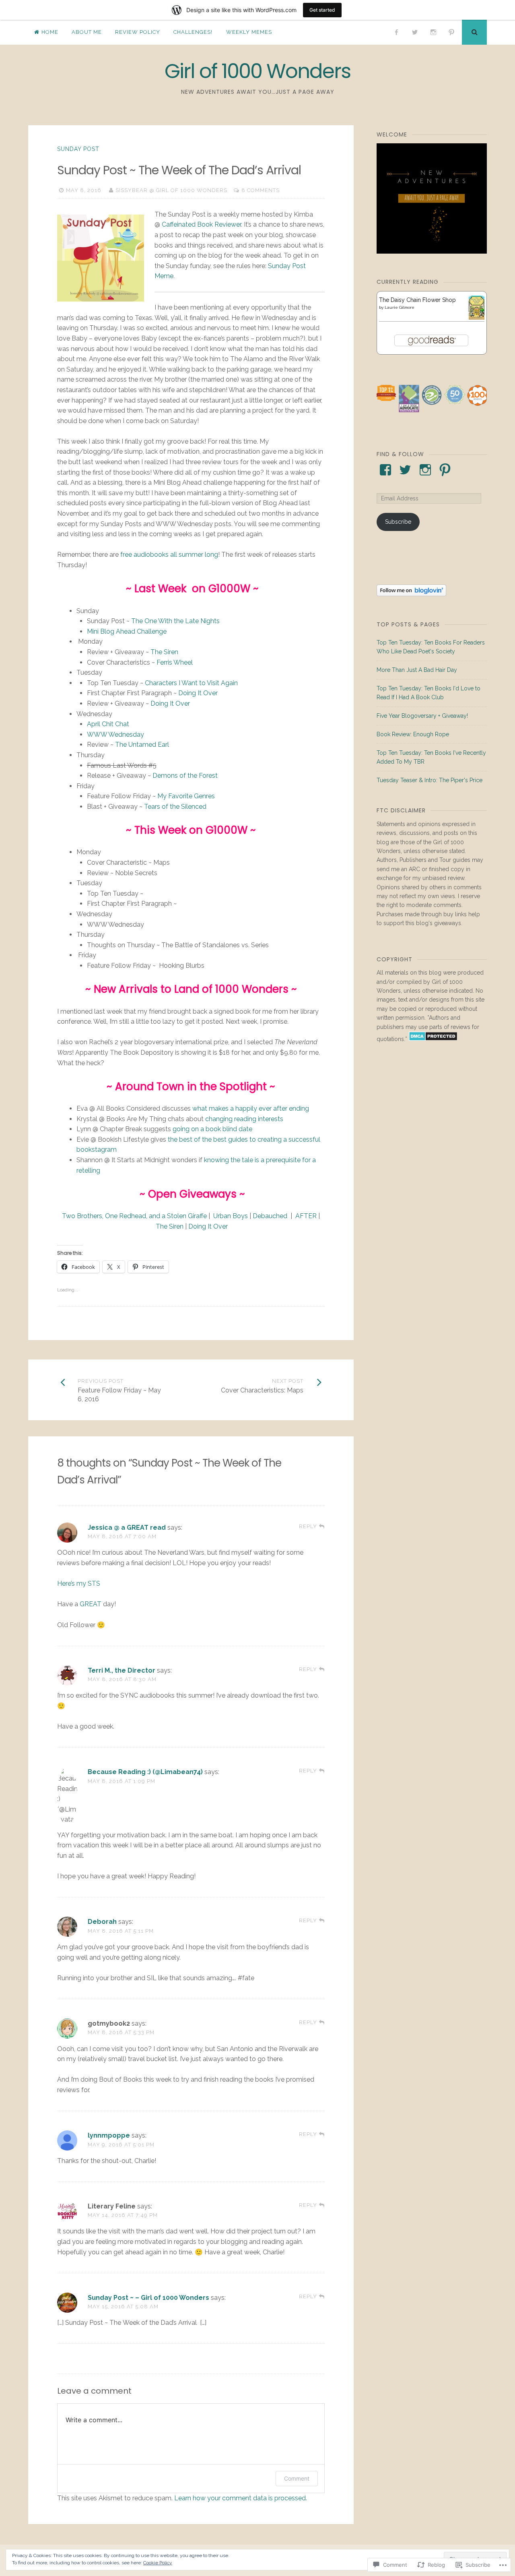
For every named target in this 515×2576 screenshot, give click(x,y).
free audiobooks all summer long (169, 555)
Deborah (102, 1922)
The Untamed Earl (142, 745)
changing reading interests (244, 1119)
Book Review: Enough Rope (413, 734)
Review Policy (138, 32)
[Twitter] (415, 32)
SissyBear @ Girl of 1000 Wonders (171, 190)
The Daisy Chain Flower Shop (417, 300)
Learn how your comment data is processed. (241, 2498)
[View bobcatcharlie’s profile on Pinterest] (445, 470)
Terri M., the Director (122, 1670)
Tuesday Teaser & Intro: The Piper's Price (430, 780)
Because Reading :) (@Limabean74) (145, 1772)
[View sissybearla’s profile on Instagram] (425, 470)
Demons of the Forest (185, 776)
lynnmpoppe (109, 2135)
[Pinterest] (451, 32)
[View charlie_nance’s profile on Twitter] (405, 470)
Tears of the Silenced (175, 807)
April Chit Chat (108, 724)
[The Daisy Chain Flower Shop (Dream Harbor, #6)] (477, 318)
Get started (322, 10)
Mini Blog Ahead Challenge (127, 631)
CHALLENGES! (193, 32)
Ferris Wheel (175, 662)
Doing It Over (198, 693)
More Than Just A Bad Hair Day (417, 670)
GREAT (91, 1604)
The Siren (164, 652)
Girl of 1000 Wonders (257, 71)
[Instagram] (433, 32)
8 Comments (261, 190)
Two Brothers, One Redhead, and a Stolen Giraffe (134, 1216)
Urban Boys (231, 1216)
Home (50, 32)
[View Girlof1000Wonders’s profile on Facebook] (385, 470)
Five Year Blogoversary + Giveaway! (422, 716)
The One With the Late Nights (175, 621)
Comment (297, 2478)
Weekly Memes (249, 32)
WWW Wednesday (115, 734)
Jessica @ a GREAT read (127, 1528)
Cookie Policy (158, 2563)
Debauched (270, 1216)
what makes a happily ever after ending (251, 1108)
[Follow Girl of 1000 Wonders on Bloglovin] (411, 594)
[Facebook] (397, 32)
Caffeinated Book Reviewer (201, 224)
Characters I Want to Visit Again (191, 683)
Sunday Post (78, 149)
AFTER (306, 1216)
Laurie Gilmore (400, 307)
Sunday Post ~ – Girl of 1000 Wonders (148, 2298)
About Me (87, 32)
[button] (386, 394)
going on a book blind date (212, 1129)
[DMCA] (433, 1039)
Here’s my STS (79, 1583)
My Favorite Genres (186, 796)
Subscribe (398, 522)
